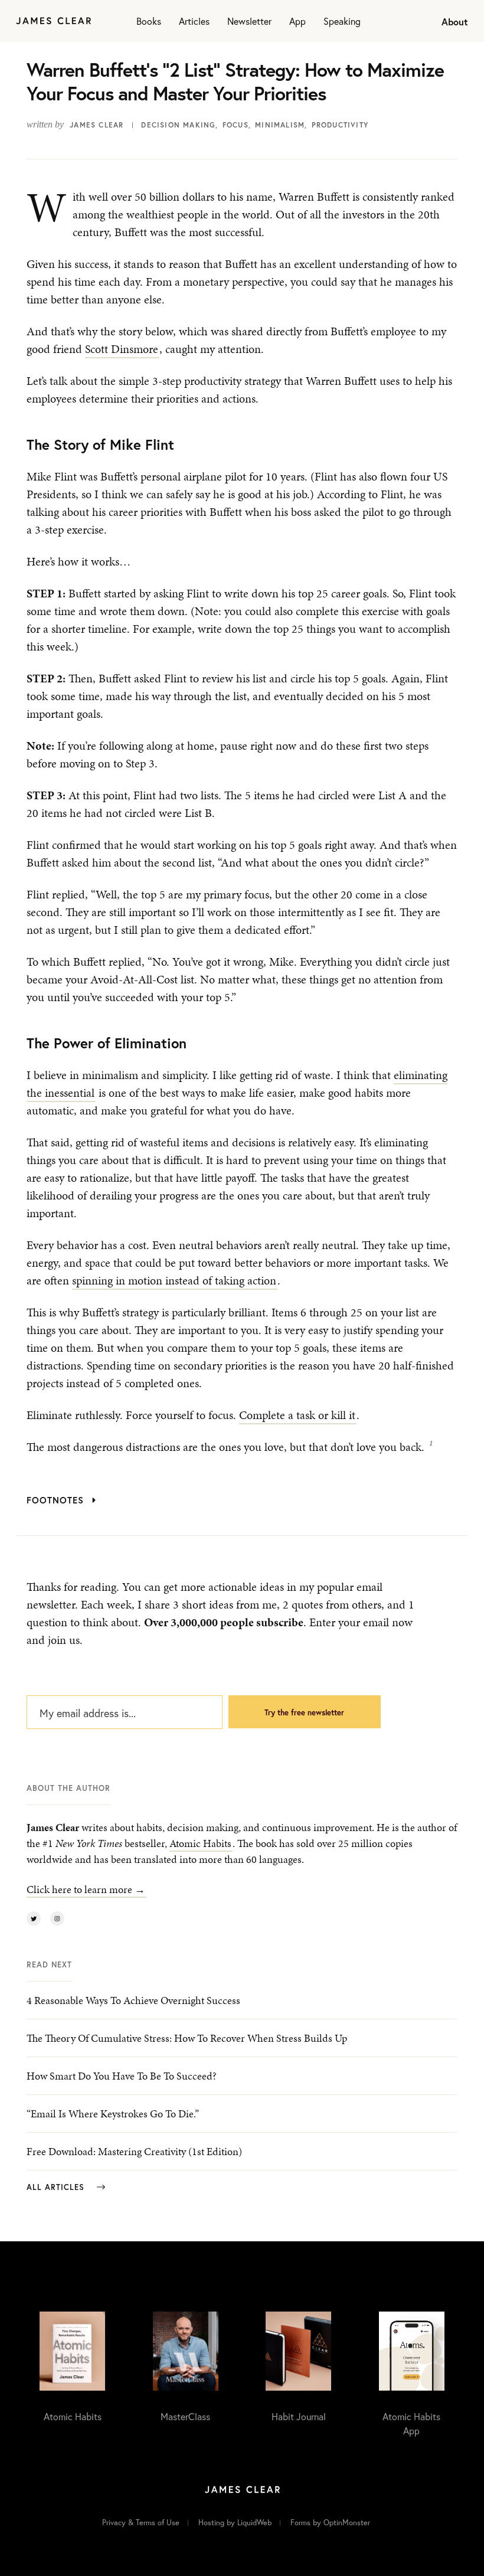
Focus (236, 125)
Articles (194, 21)
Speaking (342, 21)
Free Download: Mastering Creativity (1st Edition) (134, 2151)
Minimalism (280, 125)
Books (149, 21)
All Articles (57, 2187)
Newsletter (249, 21)
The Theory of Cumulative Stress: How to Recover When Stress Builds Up (187, 2038)
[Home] (53, 21)
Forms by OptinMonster (330, 2523)
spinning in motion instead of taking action (174, 1280)
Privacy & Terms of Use (141, 2523)
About (455, 22)
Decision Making (178, 125)
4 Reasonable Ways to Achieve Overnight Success (133, 2000)
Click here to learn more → (86, 1889)
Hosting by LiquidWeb (235, 2523)
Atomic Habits (200, 1843)
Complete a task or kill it (297, 1415)
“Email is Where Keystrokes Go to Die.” (113, 2114)
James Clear (97, 125)
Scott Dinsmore (122, 349)
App (297, 21)
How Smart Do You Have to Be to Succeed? (122, 2076)
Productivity (340, 125)
